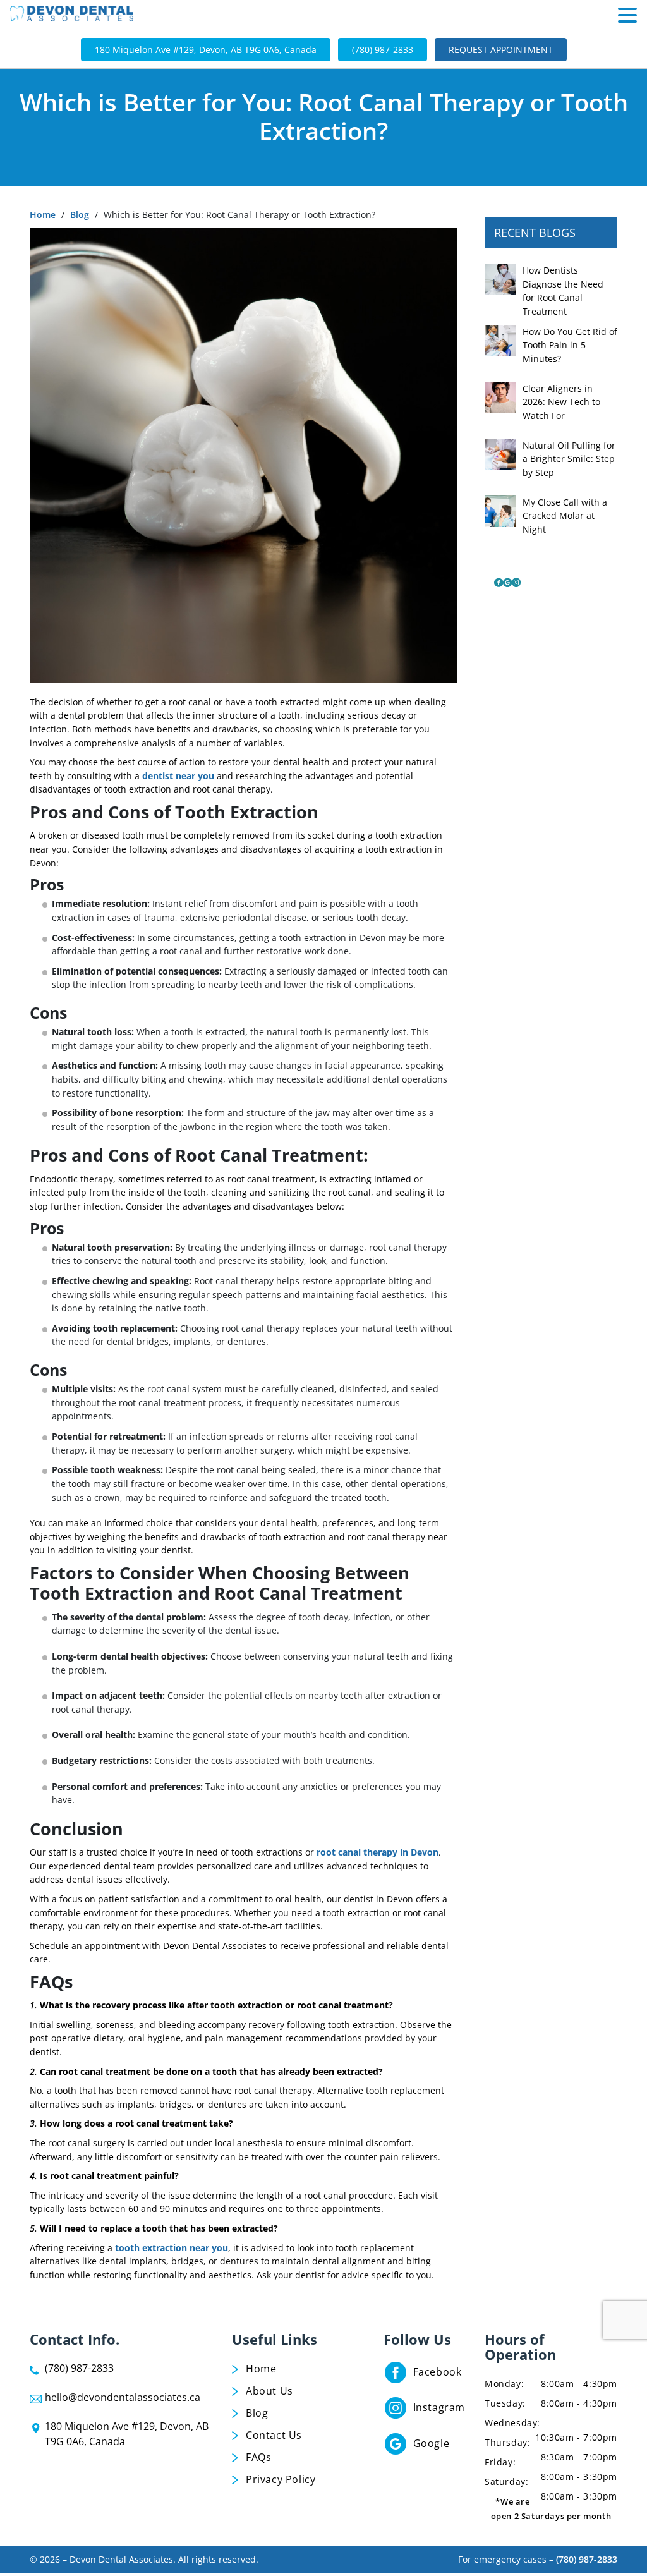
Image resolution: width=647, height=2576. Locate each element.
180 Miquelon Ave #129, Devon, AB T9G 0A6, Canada (206, 50)
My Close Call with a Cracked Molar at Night (565, 516)
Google (432, 2443)
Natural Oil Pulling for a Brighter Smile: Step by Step (569, 459)
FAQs (258, 2457)
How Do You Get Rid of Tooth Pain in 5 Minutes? (570, 345)
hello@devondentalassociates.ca (123, 2397)
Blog (80, 215)
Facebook (438, 2372)
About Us (269, 2391)
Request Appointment (501, 50)
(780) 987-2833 (383, 50)
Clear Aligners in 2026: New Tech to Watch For (561, 402)
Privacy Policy (281, 2479)
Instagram (439, 2407)
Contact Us (274, 2435)
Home (43, 215)
